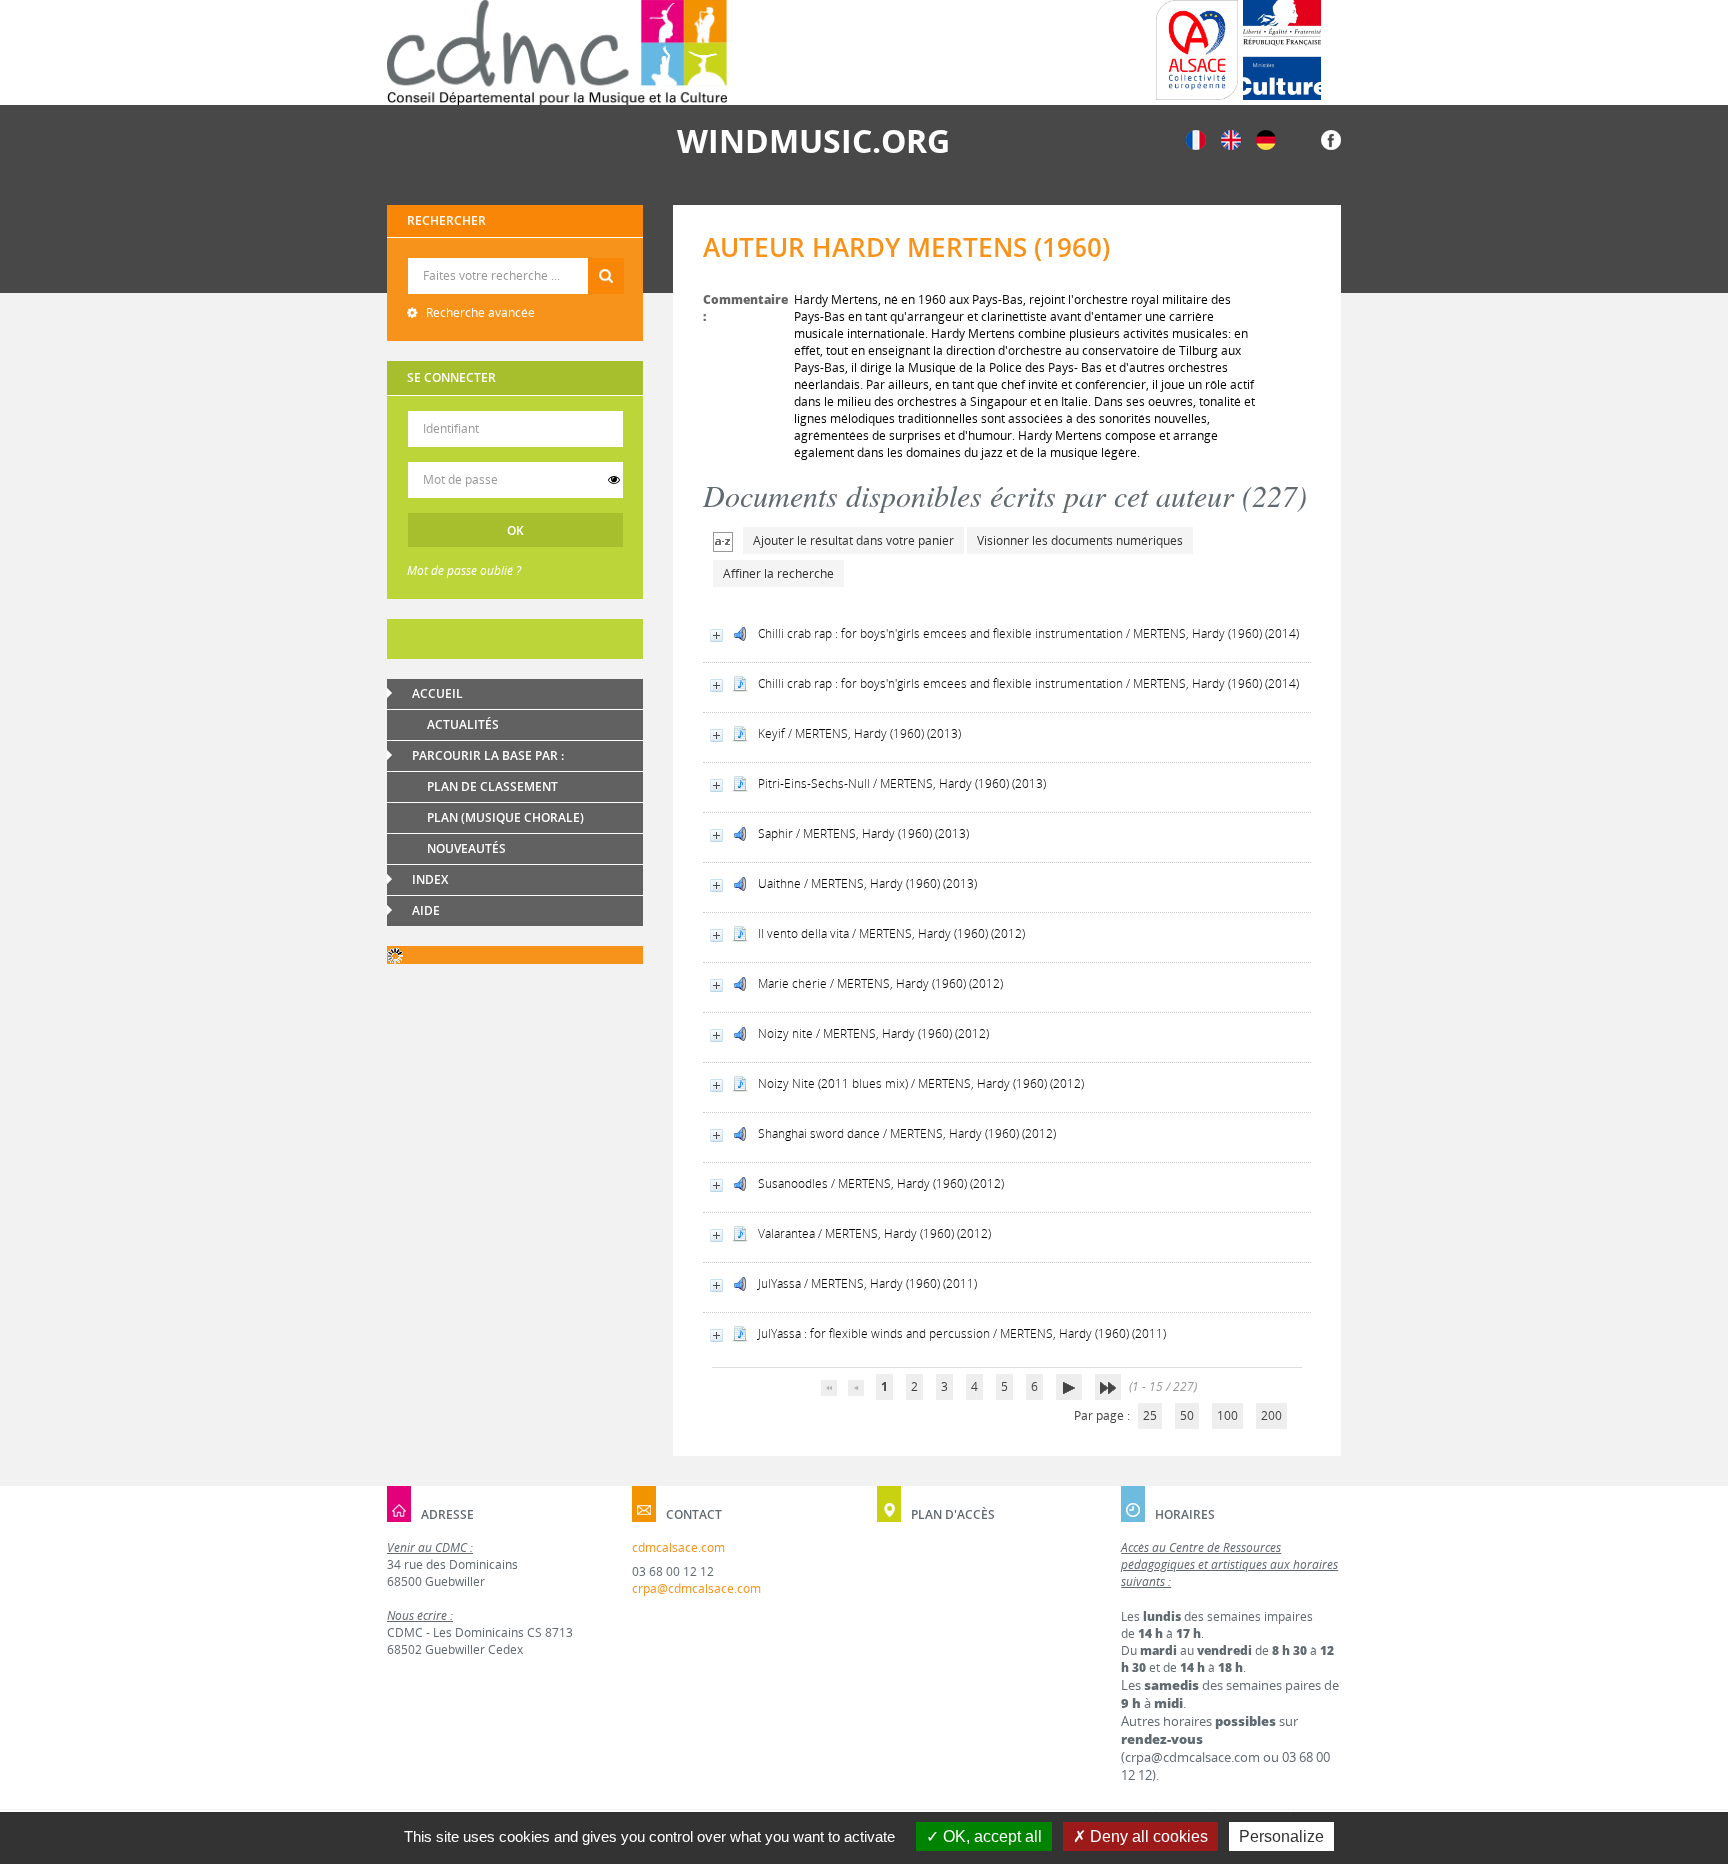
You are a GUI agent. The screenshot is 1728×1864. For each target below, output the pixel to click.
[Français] (1196, 138)
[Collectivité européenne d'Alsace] (1197, 50)
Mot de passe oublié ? (464, 570)
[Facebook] (1331, 138)
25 (1150, 1415)
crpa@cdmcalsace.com (696, 1588)
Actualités (463, 724)
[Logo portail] (557, 52)
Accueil (437, 693)
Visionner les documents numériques (1080, 540)
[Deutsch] (1266, 138)
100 (1227, 1415)
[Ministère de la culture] (1282, 50)
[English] (1231, 138)
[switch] (614, 480)
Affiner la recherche (778, 573)
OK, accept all (990, 1836)
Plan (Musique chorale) (505, 817)
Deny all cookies (1147, 1836)
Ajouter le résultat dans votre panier (853, 540)
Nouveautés (466, 848)
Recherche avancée (479, 312)
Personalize (1281, 1836)
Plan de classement (492, 786)
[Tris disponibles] (723, 540)
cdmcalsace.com (678, 1547)
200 (1271, 1415)
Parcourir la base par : (488, 755)
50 (1187, 1415)
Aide (426, 910)
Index (430, 879)
